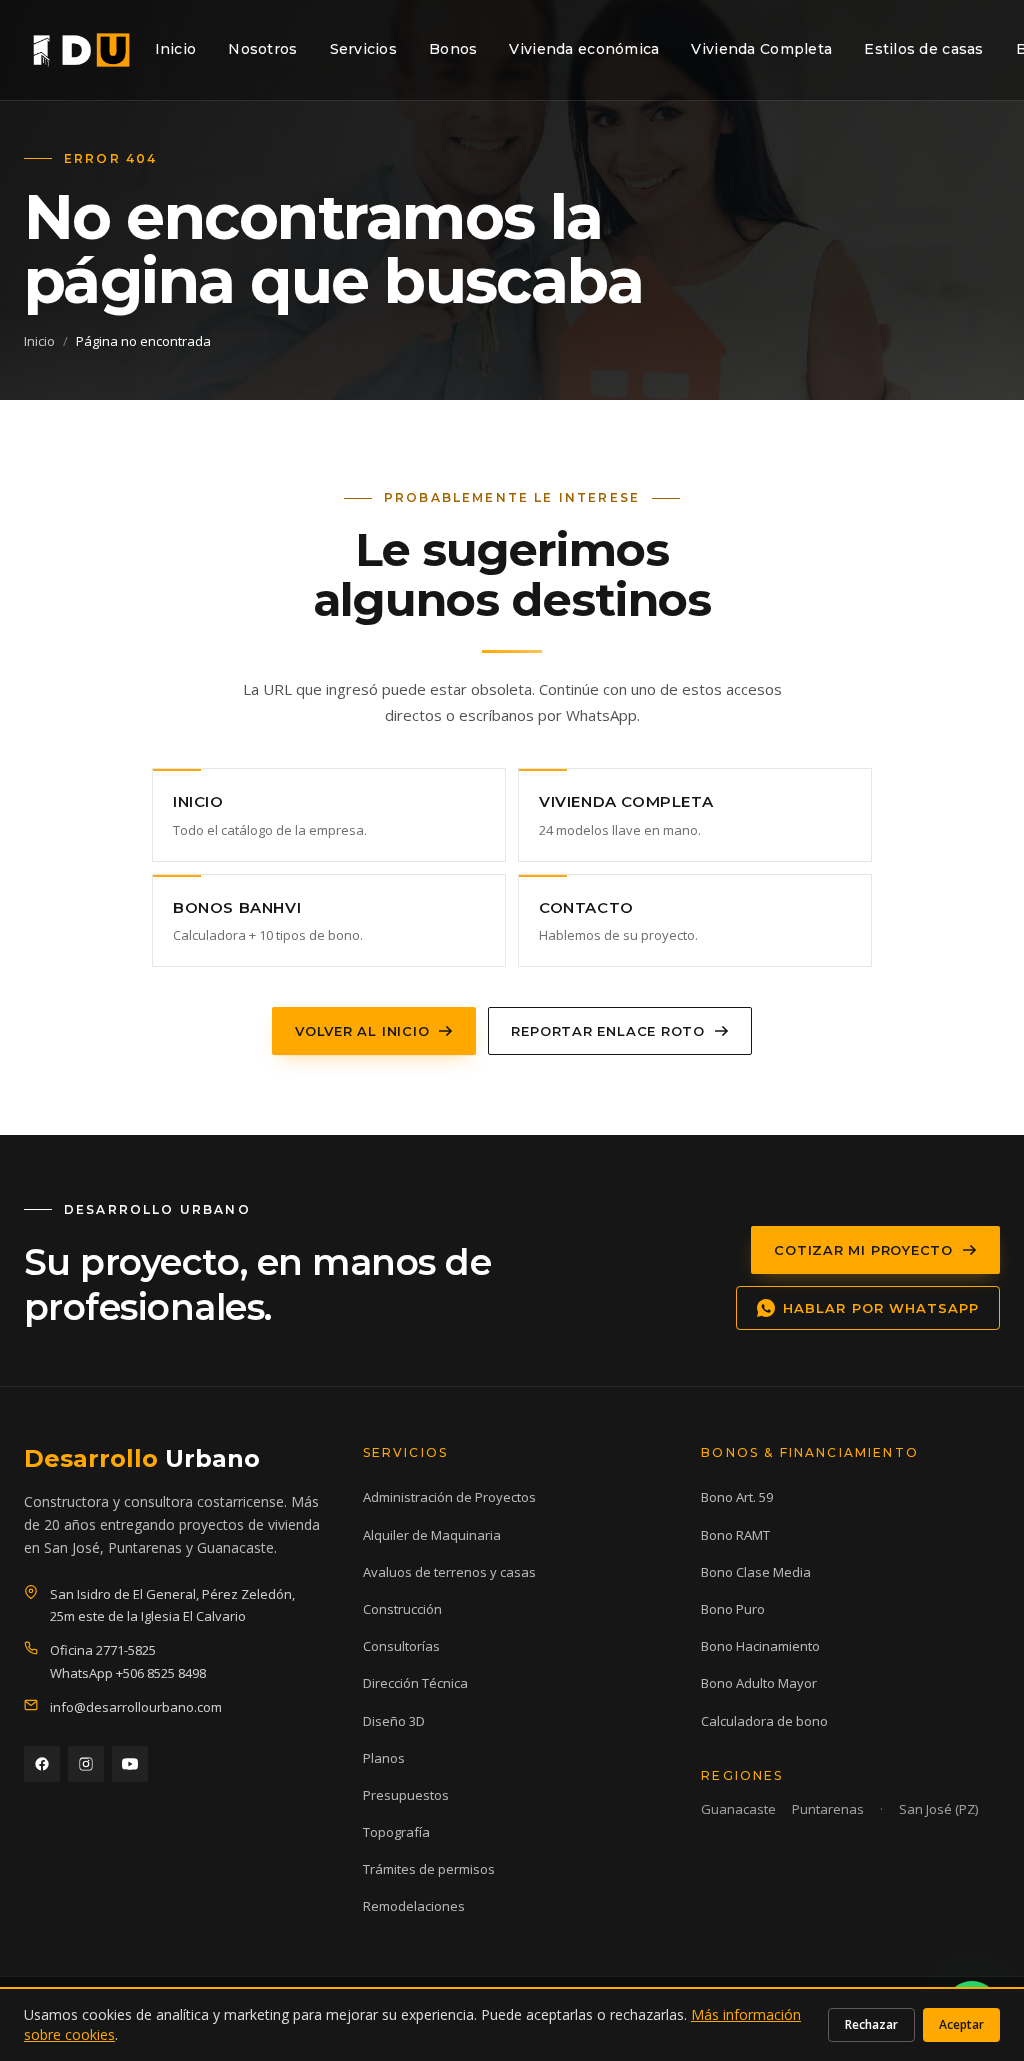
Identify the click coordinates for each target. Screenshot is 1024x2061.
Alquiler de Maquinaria (432, 1535)
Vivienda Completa (761, 49)
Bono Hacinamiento (760, 1646)
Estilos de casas (923, 49)
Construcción (402, 1609)
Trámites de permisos (429, 1869)
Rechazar (871, 2024)
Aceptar (961, 2024)
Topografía (396, 1832)
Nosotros (262, 49)
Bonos (453, 49)
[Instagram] (86, 1764)
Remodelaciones (414, 1906)
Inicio (176, 49)
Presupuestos (406, 1795)
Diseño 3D (394, 1721)
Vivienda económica (584, 49)
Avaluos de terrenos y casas (449, 1572)
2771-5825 (126, 1650)
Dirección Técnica (415, 1683)
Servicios (364, 49)
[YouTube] (130, 1764)
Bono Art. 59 (737, 1497)
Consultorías (401, 1646)
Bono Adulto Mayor (759, 1683)
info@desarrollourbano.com (136, 1707)
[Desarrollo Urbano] (81, 50)
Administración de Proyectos (449, 1497)
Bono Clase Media (756, 1572)
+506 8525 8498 (161, 1673)
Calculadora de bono (764, 1721)
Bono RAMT (735, 1535)
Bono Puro (733, 1609)
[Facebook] (42, 1764)
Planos (384, 1758)
